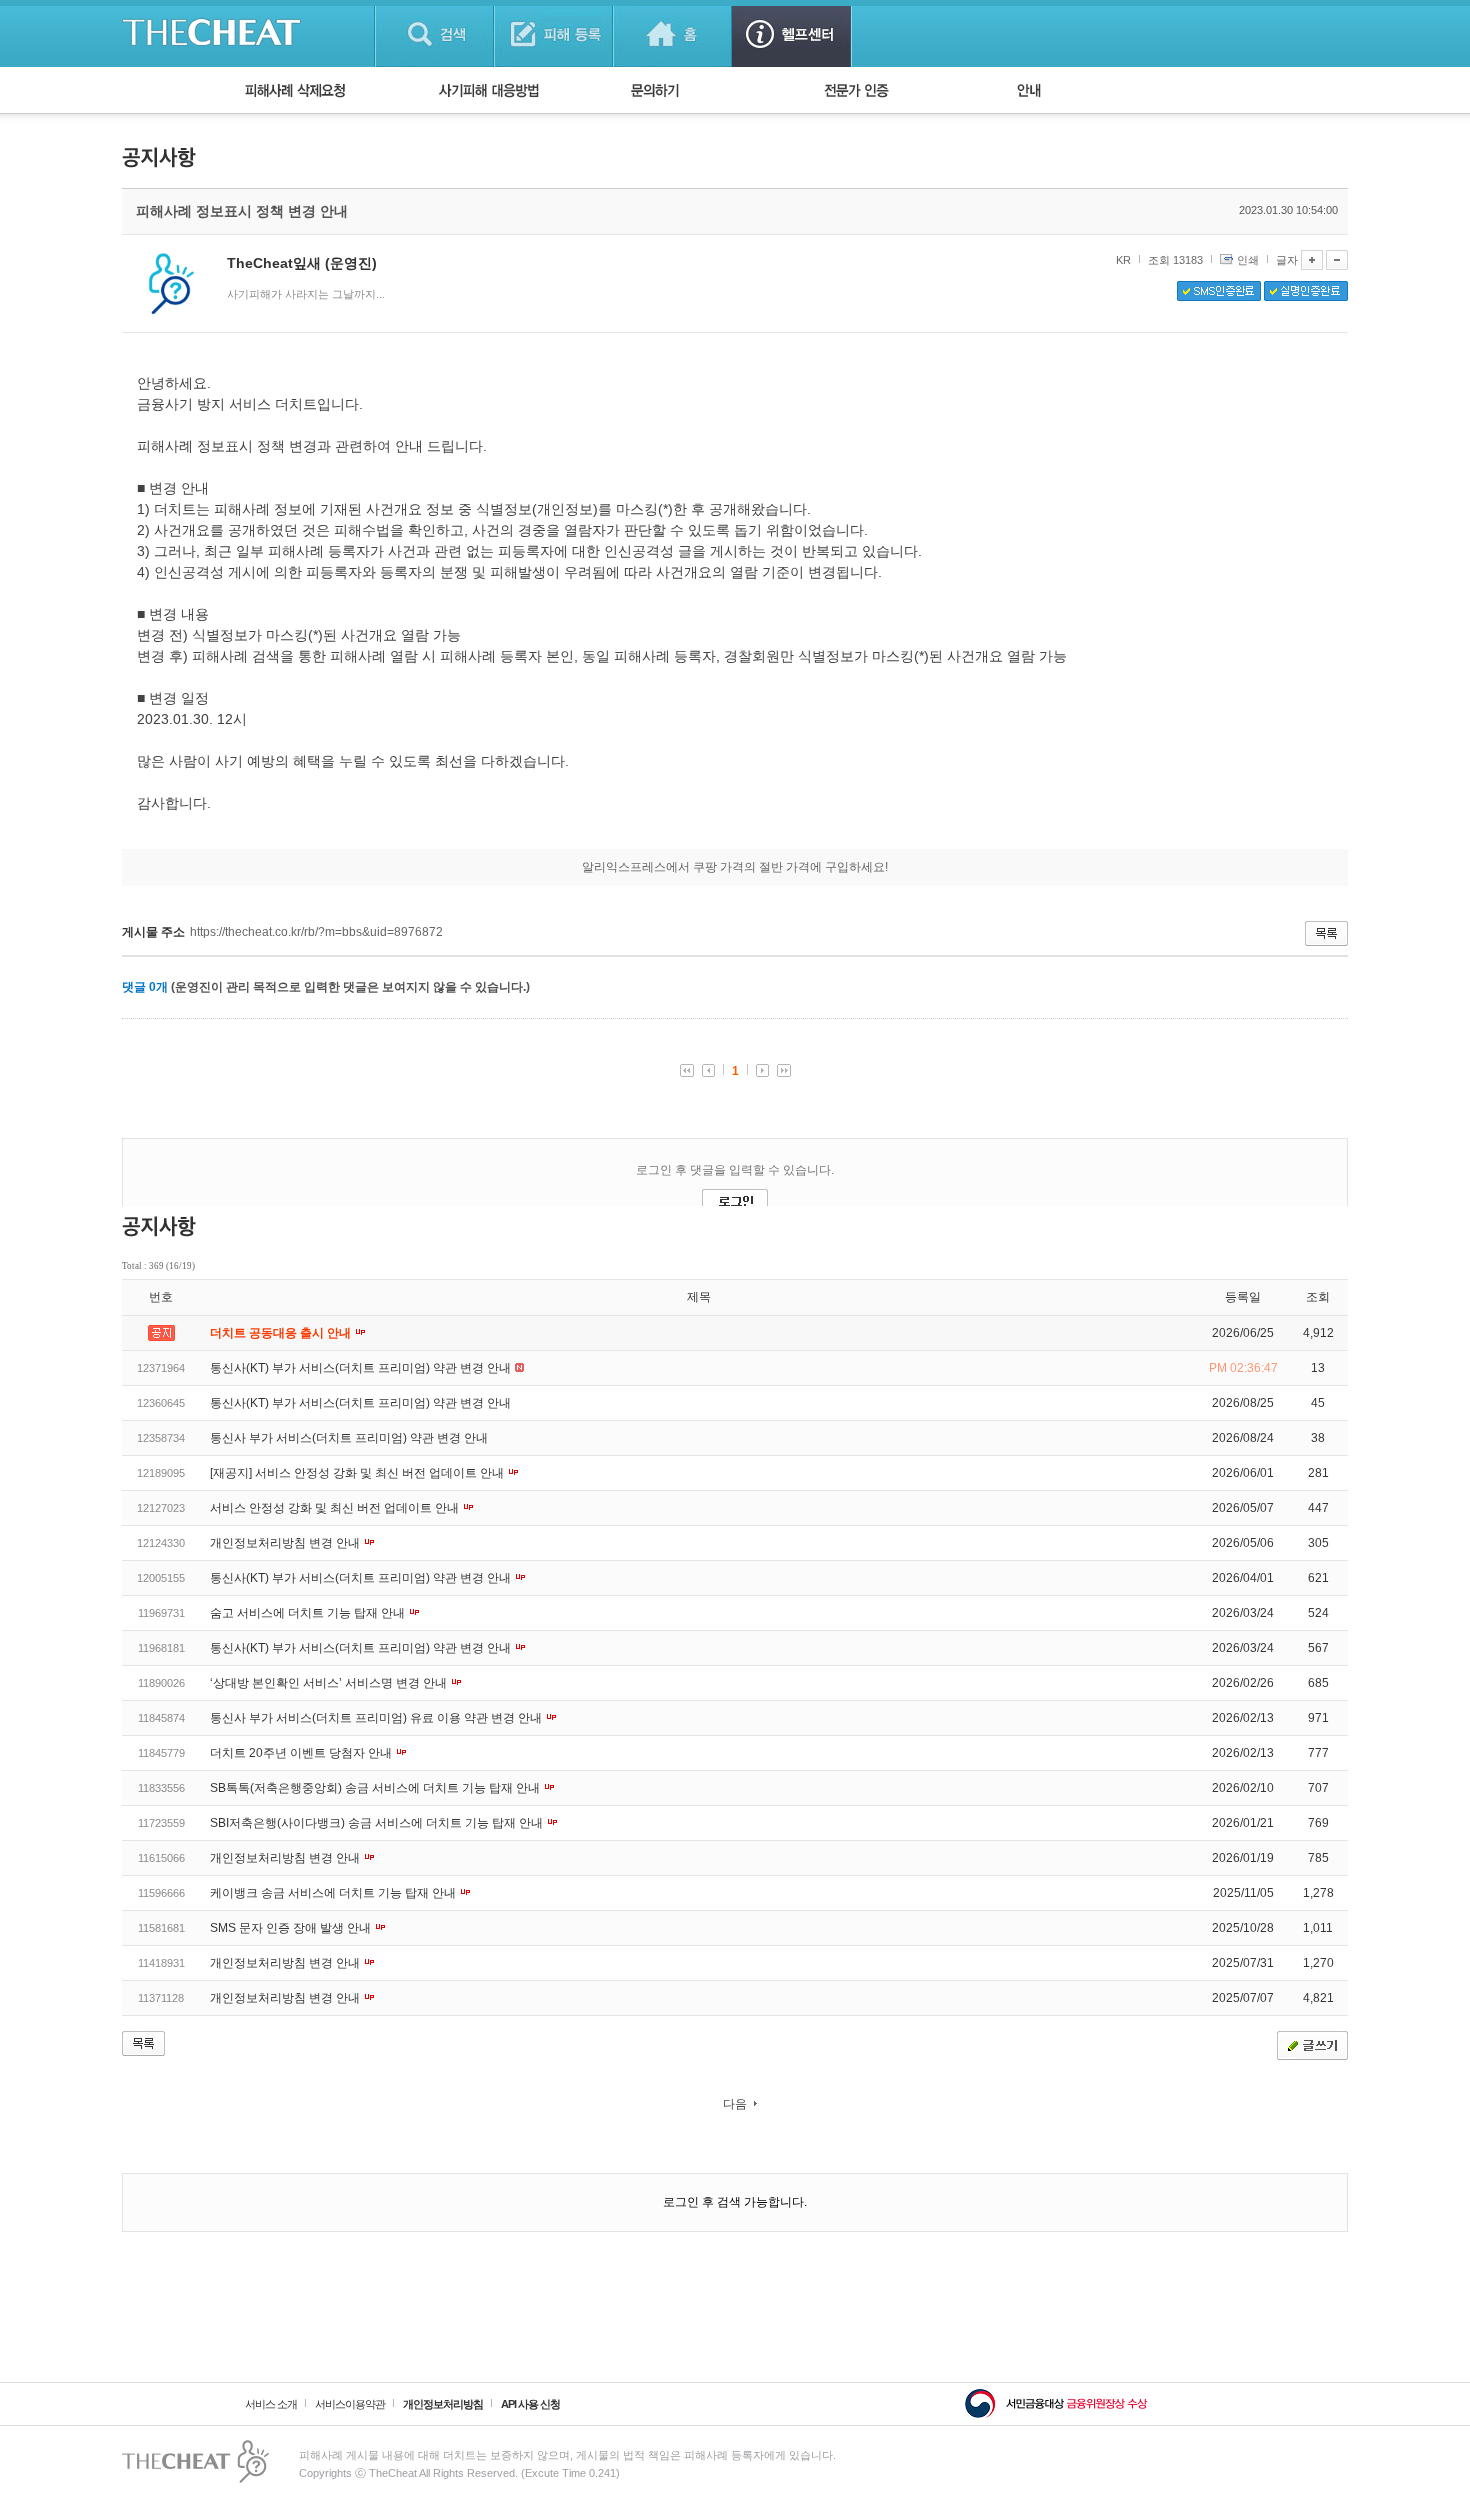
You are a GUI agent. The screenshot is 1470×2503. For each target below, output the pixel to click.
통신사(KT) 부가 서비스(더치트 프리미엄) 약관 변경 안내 (362, 1368)
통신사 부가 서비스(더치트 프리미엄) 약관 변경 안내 (349, 1438)
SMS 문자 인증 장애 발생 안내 (292, 1928)
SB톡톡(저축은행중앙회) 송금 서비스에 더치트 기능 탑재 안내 (376, 1788)
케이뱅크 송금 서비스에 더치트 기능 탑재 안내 (334, 1893)
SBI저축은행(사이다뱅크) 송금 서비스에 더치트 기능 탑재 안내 (378, 1823)
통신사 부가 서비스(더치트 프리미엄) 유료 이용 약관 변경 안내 (377, 1718)
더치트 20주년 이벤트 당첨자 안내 (302, 1753)
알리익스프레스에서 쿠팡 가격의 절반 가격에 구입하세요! (735, 867)
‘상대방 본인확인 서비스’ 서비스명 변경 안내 (330, 1683)
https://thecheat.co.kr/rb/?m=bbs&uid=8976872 (316, 932)
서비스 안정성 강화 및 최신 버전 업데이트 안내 (336, 1508)
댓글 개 (145, 987)
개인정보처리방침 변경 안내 (286, 1543)
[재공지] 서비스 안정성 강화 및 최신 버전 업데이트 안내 (358, 1473)
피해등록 (553, 33)
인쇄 (1248, 260)
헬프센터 (791, 33)
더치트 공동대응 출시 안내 (282, 1333)
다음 (735, 2104)
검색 (434, 33)
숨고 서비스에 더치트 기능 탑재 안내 (309, 1613)
